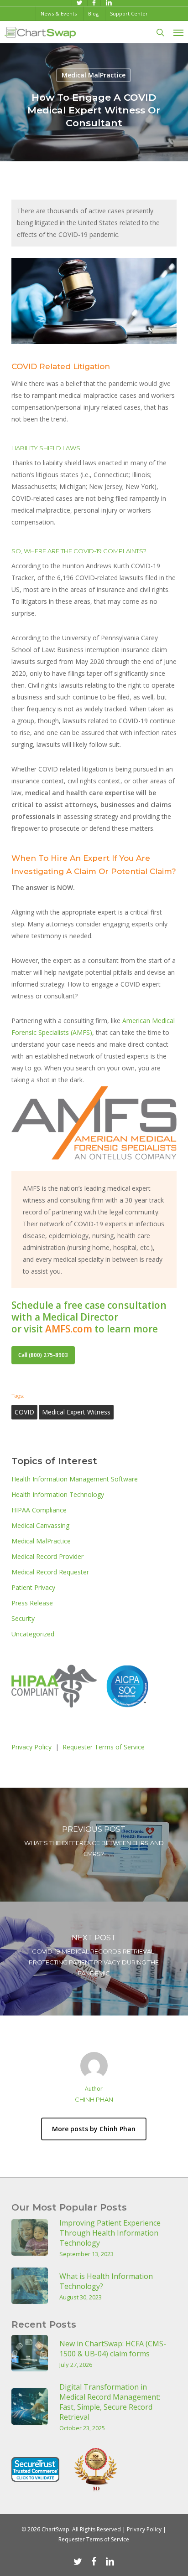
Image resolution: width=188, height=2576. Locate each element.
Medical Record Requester (50, 1572)
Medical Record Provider (47, 1556)
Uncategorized (33, 1634)
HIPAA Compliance (39, 1510)
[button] (178, 32)
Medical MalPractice (94, 75)
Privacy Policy (31, 1747)
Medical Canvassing (40, 1525)
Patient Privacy (33, 1587)
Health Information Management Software (75, 1479)
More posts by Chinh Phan (94, 2129)
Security (23, 1618)
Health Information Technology (58, 1494)
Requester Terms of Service (104, 1747)
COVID (24, 1412)
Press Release (32, 1603)
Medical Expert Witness (76, 1412)
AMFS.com (69, 1329)
